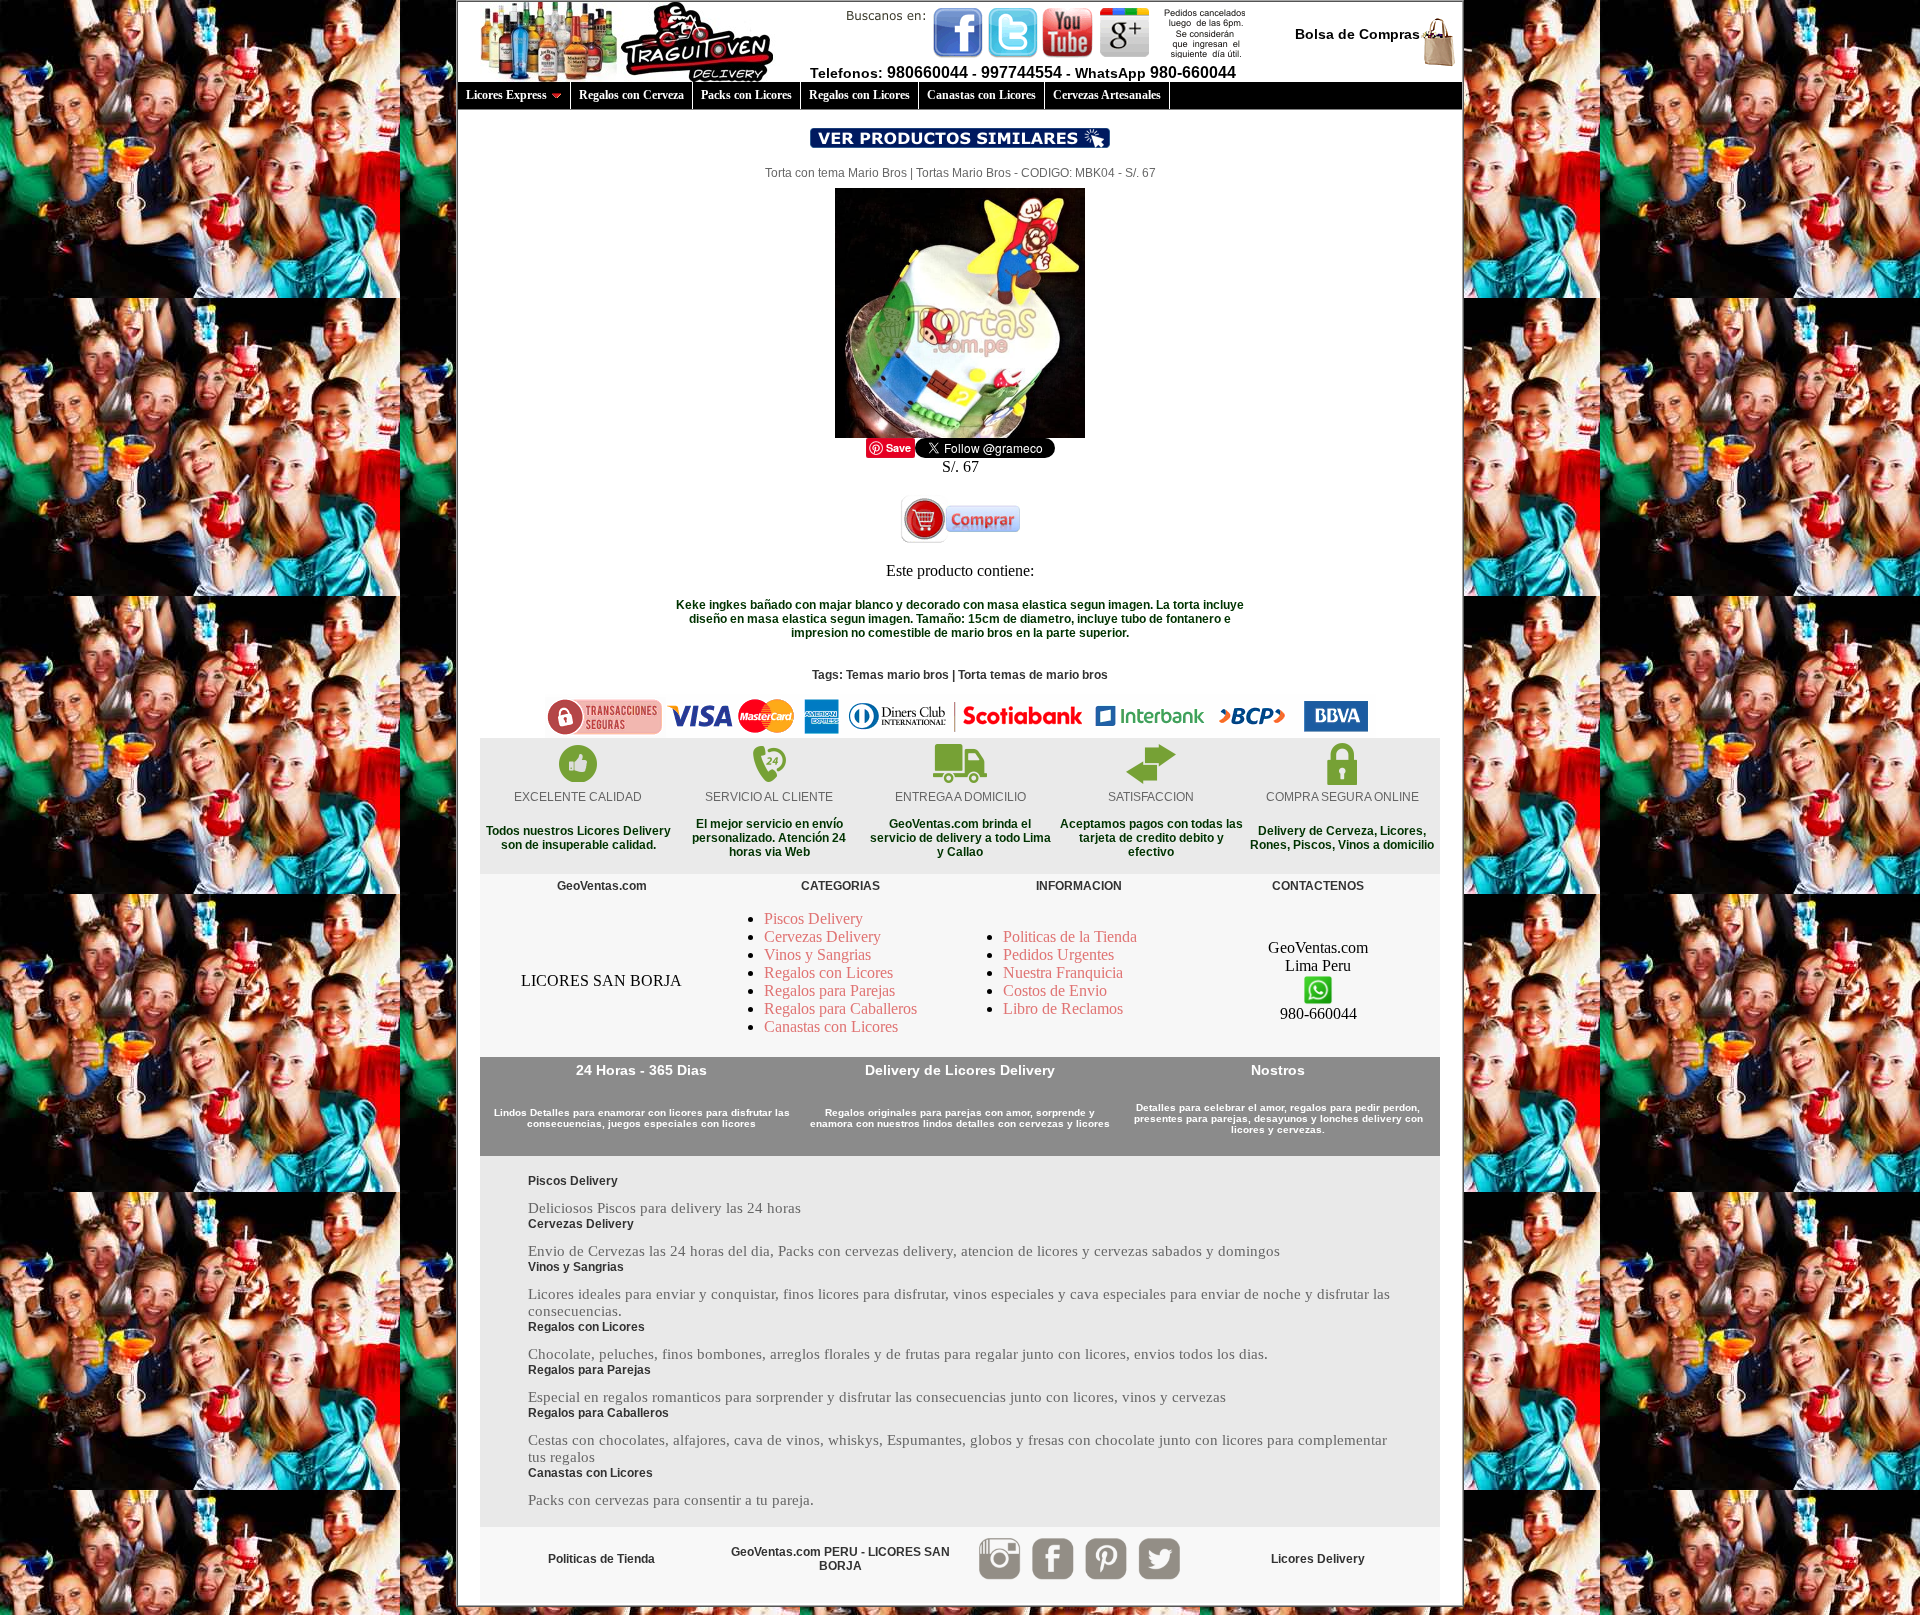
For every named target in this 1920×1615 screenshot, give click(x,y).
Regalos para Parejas (829, 990)
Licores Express (506, 95)
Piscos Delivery (813, 918)
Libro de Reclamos (1063, 1008)
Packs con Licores (746, 95)
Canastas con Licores (981, 95)
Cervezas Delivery (822, 936)
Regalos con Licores (859, 95)
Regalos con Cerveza (631, 95)
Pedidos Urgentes (1058, 954)
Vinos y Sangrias (817, 954)
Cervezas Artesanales (1107, 95)
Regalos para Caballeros (840, 1008)
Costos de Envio (1055, 990)
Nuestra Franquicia (1063, 972)
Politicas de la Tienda (1070, 936)
